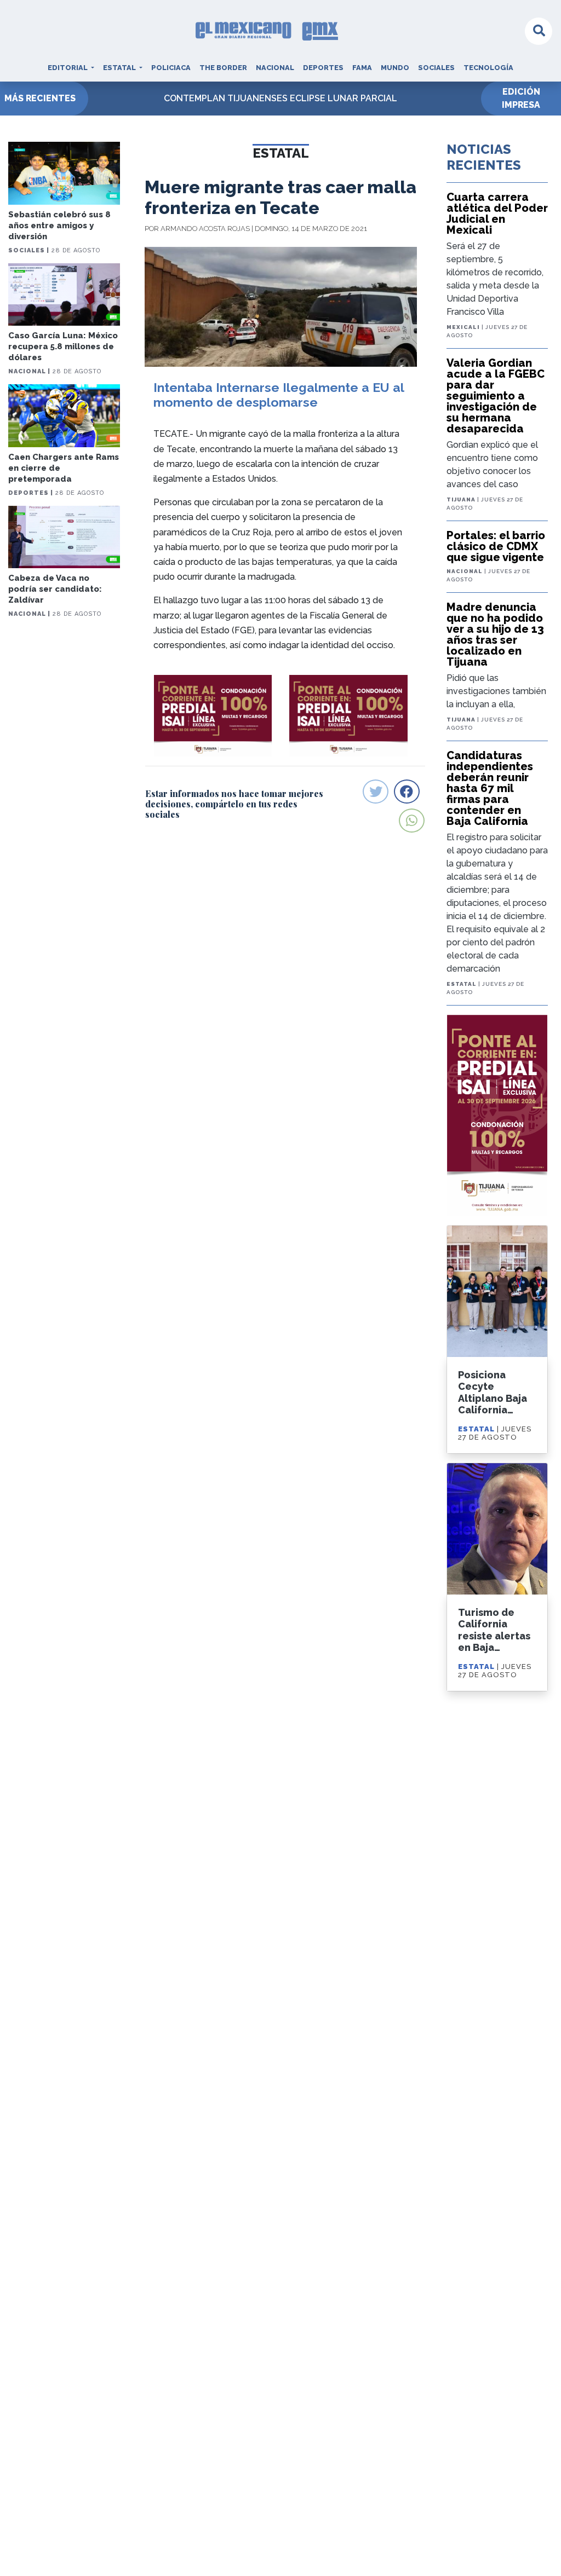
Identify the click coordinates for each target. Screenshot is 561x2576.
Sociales (436, 68)
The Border (223, 68)
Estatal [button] (120, 68)
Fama (362, 68)
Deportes (323, 68)
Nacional (275, 68)
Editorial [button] (68, 68)
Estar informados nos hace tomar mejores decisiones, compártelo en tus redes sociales (234, 804)
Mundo (395, 68)
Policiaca (171, 68)
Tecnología (488, 68)
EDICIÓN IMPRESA (521, 98)
